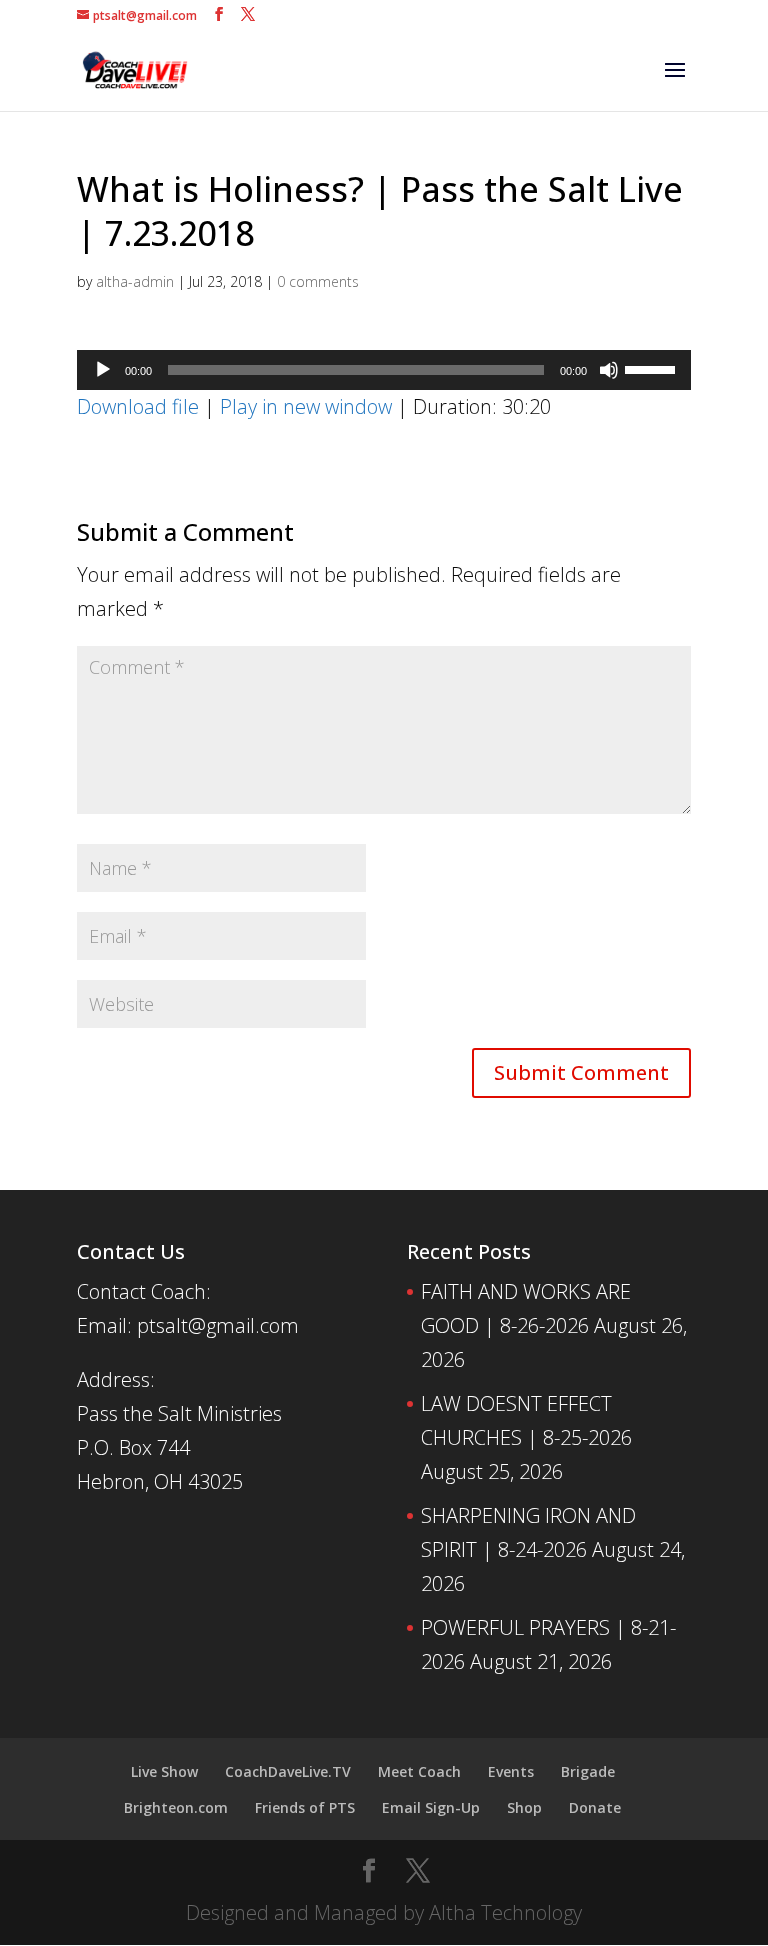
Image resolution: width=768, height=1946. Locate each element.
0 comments (318, 281)
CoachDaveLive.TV (288, 1771)
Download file (138, 406)
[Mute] (609, 370)
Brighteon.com (176, 1807)
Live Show (164, 1771)
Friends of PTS (305, 1807)
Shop (524, 1807)
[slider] (653, 368)
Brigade (588, 1771)
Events (511, 1771)
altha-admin (135, 281)
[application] (384, 370)
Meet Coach (419, 1771)
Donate (595, 1807)
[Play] (103, 370)
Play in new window (306, 406)
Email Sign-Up (431, 1807)
